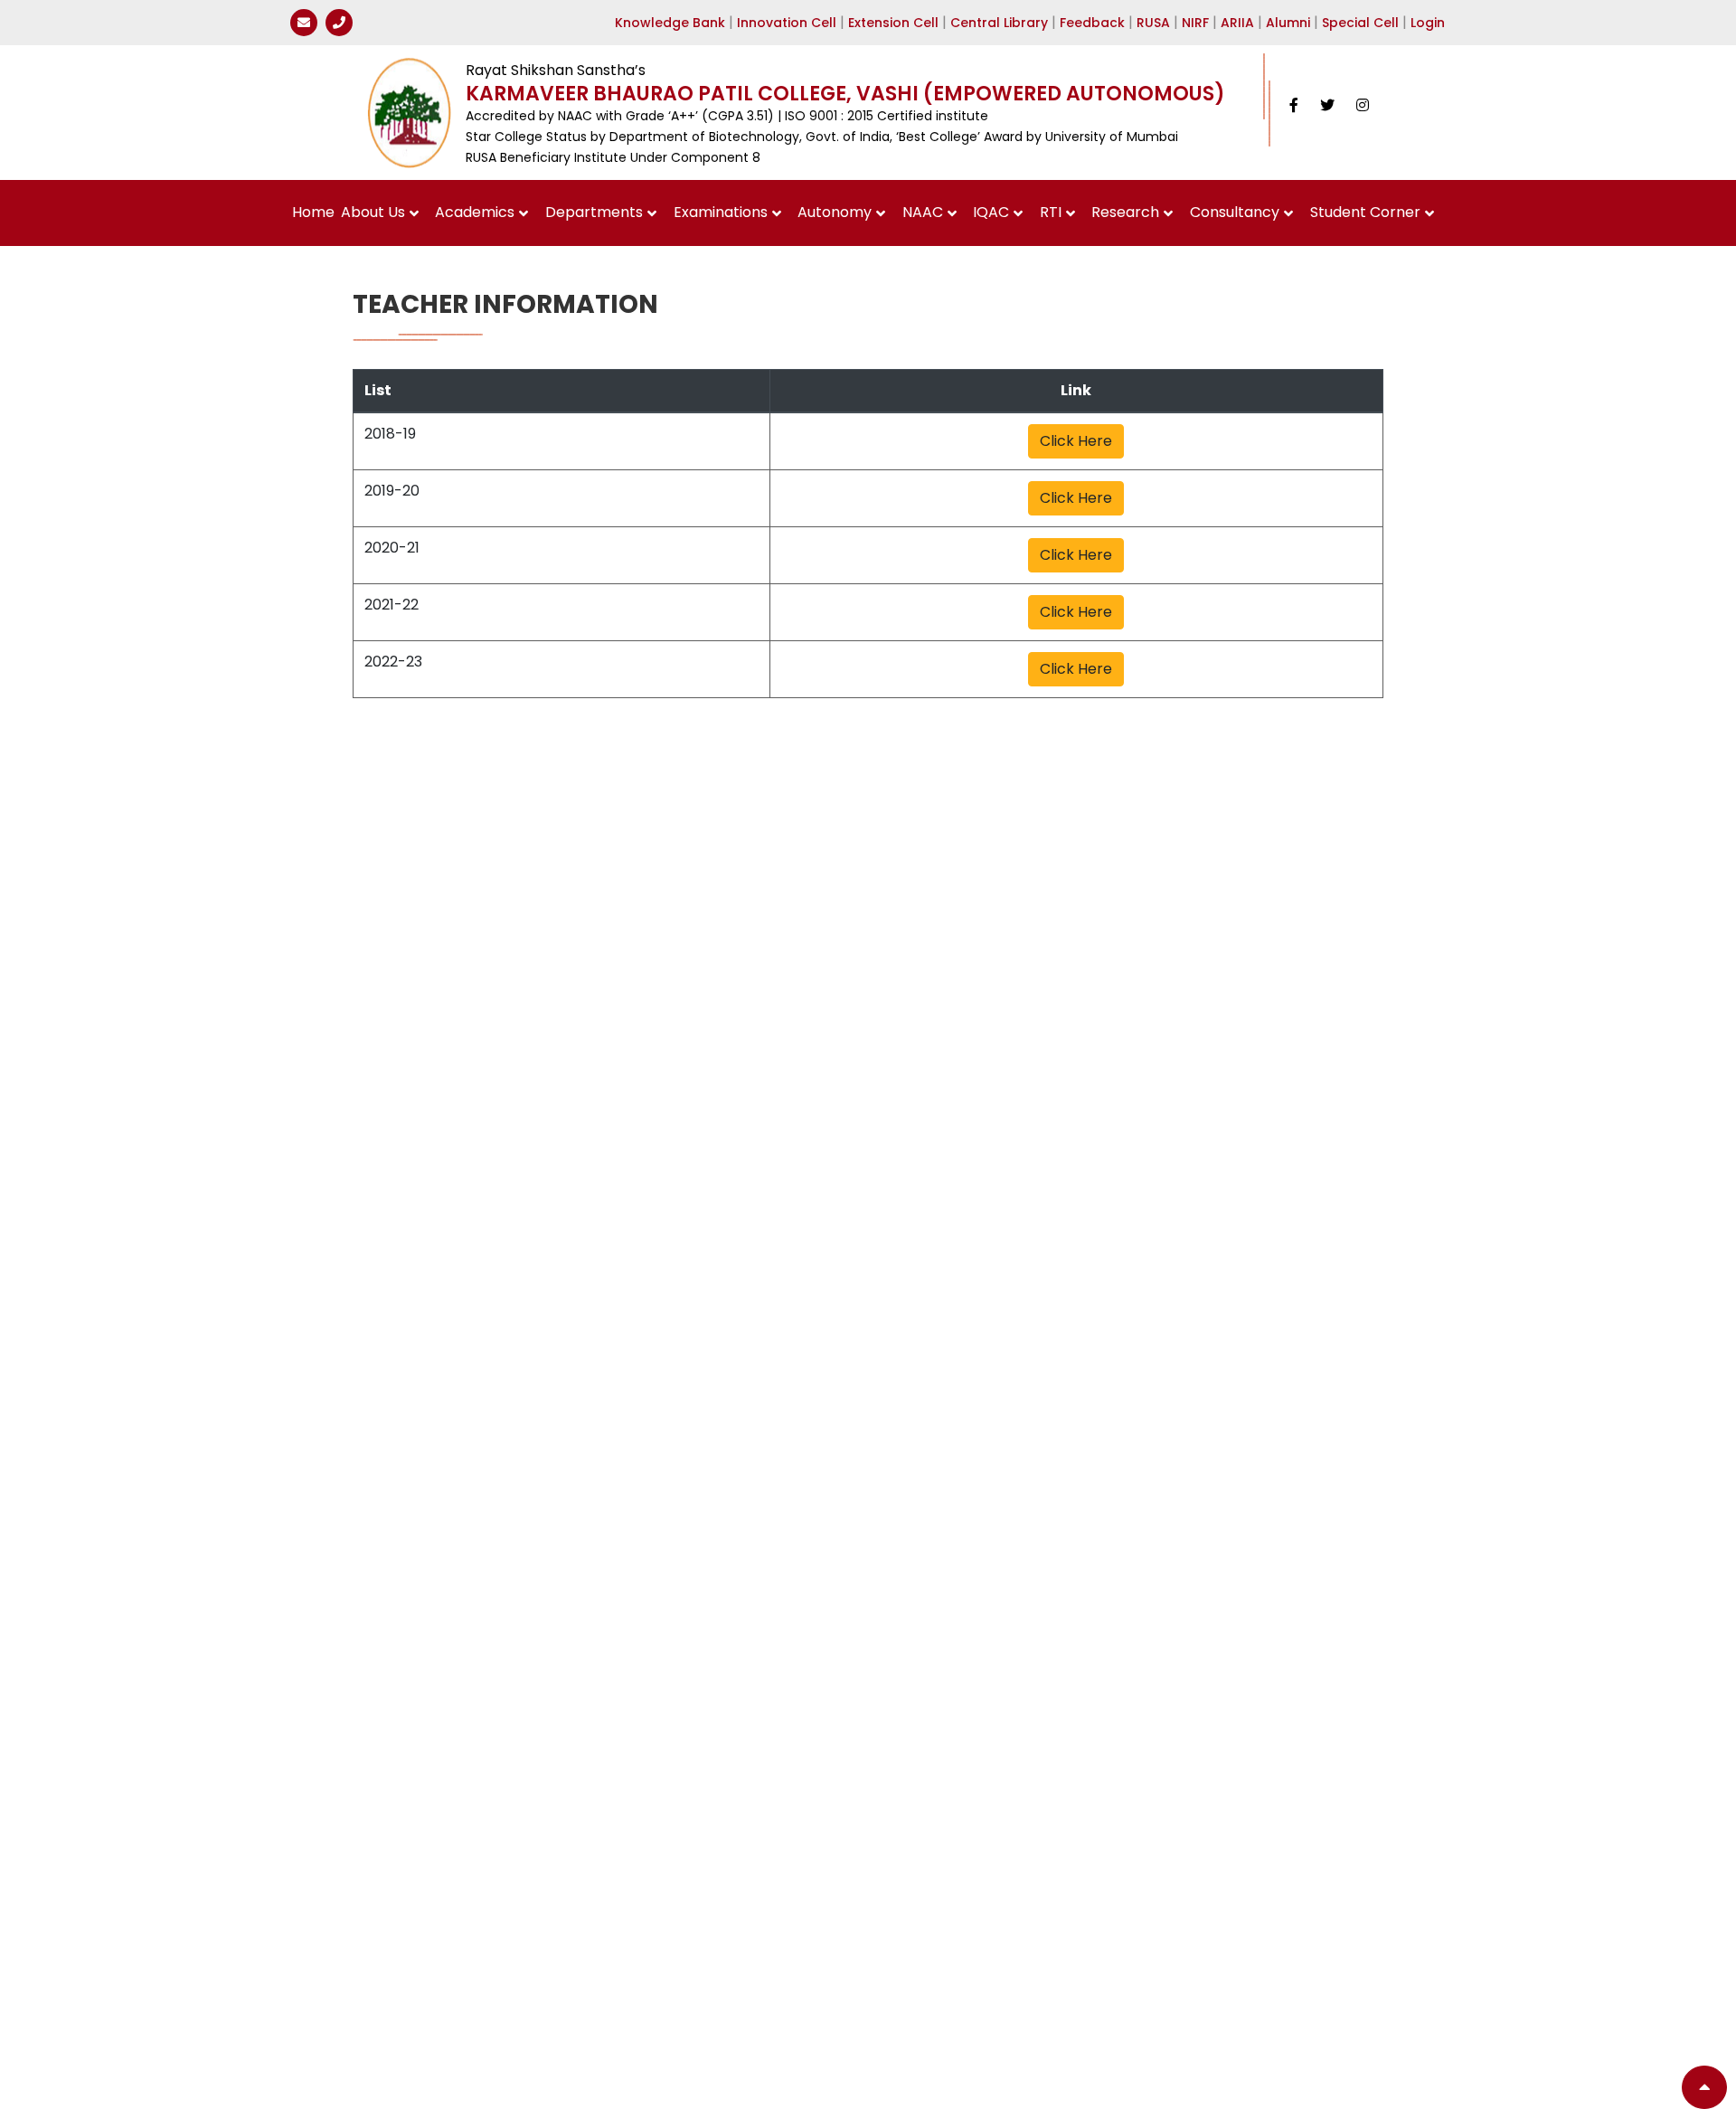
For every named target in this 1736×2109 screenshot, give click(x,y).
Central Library (999, 23)
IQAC (991, 212)
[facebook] (1294, 105)
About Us (373, 212)
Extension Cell (893, 23)
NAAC (923, 212)
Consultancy (1235, 212)
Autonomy (835, 212)
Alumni (1288, 23)
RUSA (1153, 23)
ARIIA (1237, 23)
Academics (475, 212)
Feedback (1092, 23)
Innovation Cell (787, 23)
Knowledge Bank (670, 23)
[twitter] (1327, 105)
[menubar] (868, 213)
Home (313, 212)
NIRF (1195, 23)
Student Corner (1365, 212)
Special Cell (1360, 23)
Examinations (721, 212)
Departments (594, 212)
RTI (1051, 212)
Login (1428, 23)
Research (1125, 212)
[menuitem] (314, 213)
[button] (1704, 2087)
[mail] (304, 23)
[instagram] (1363, 105)
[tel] (339, 23)
